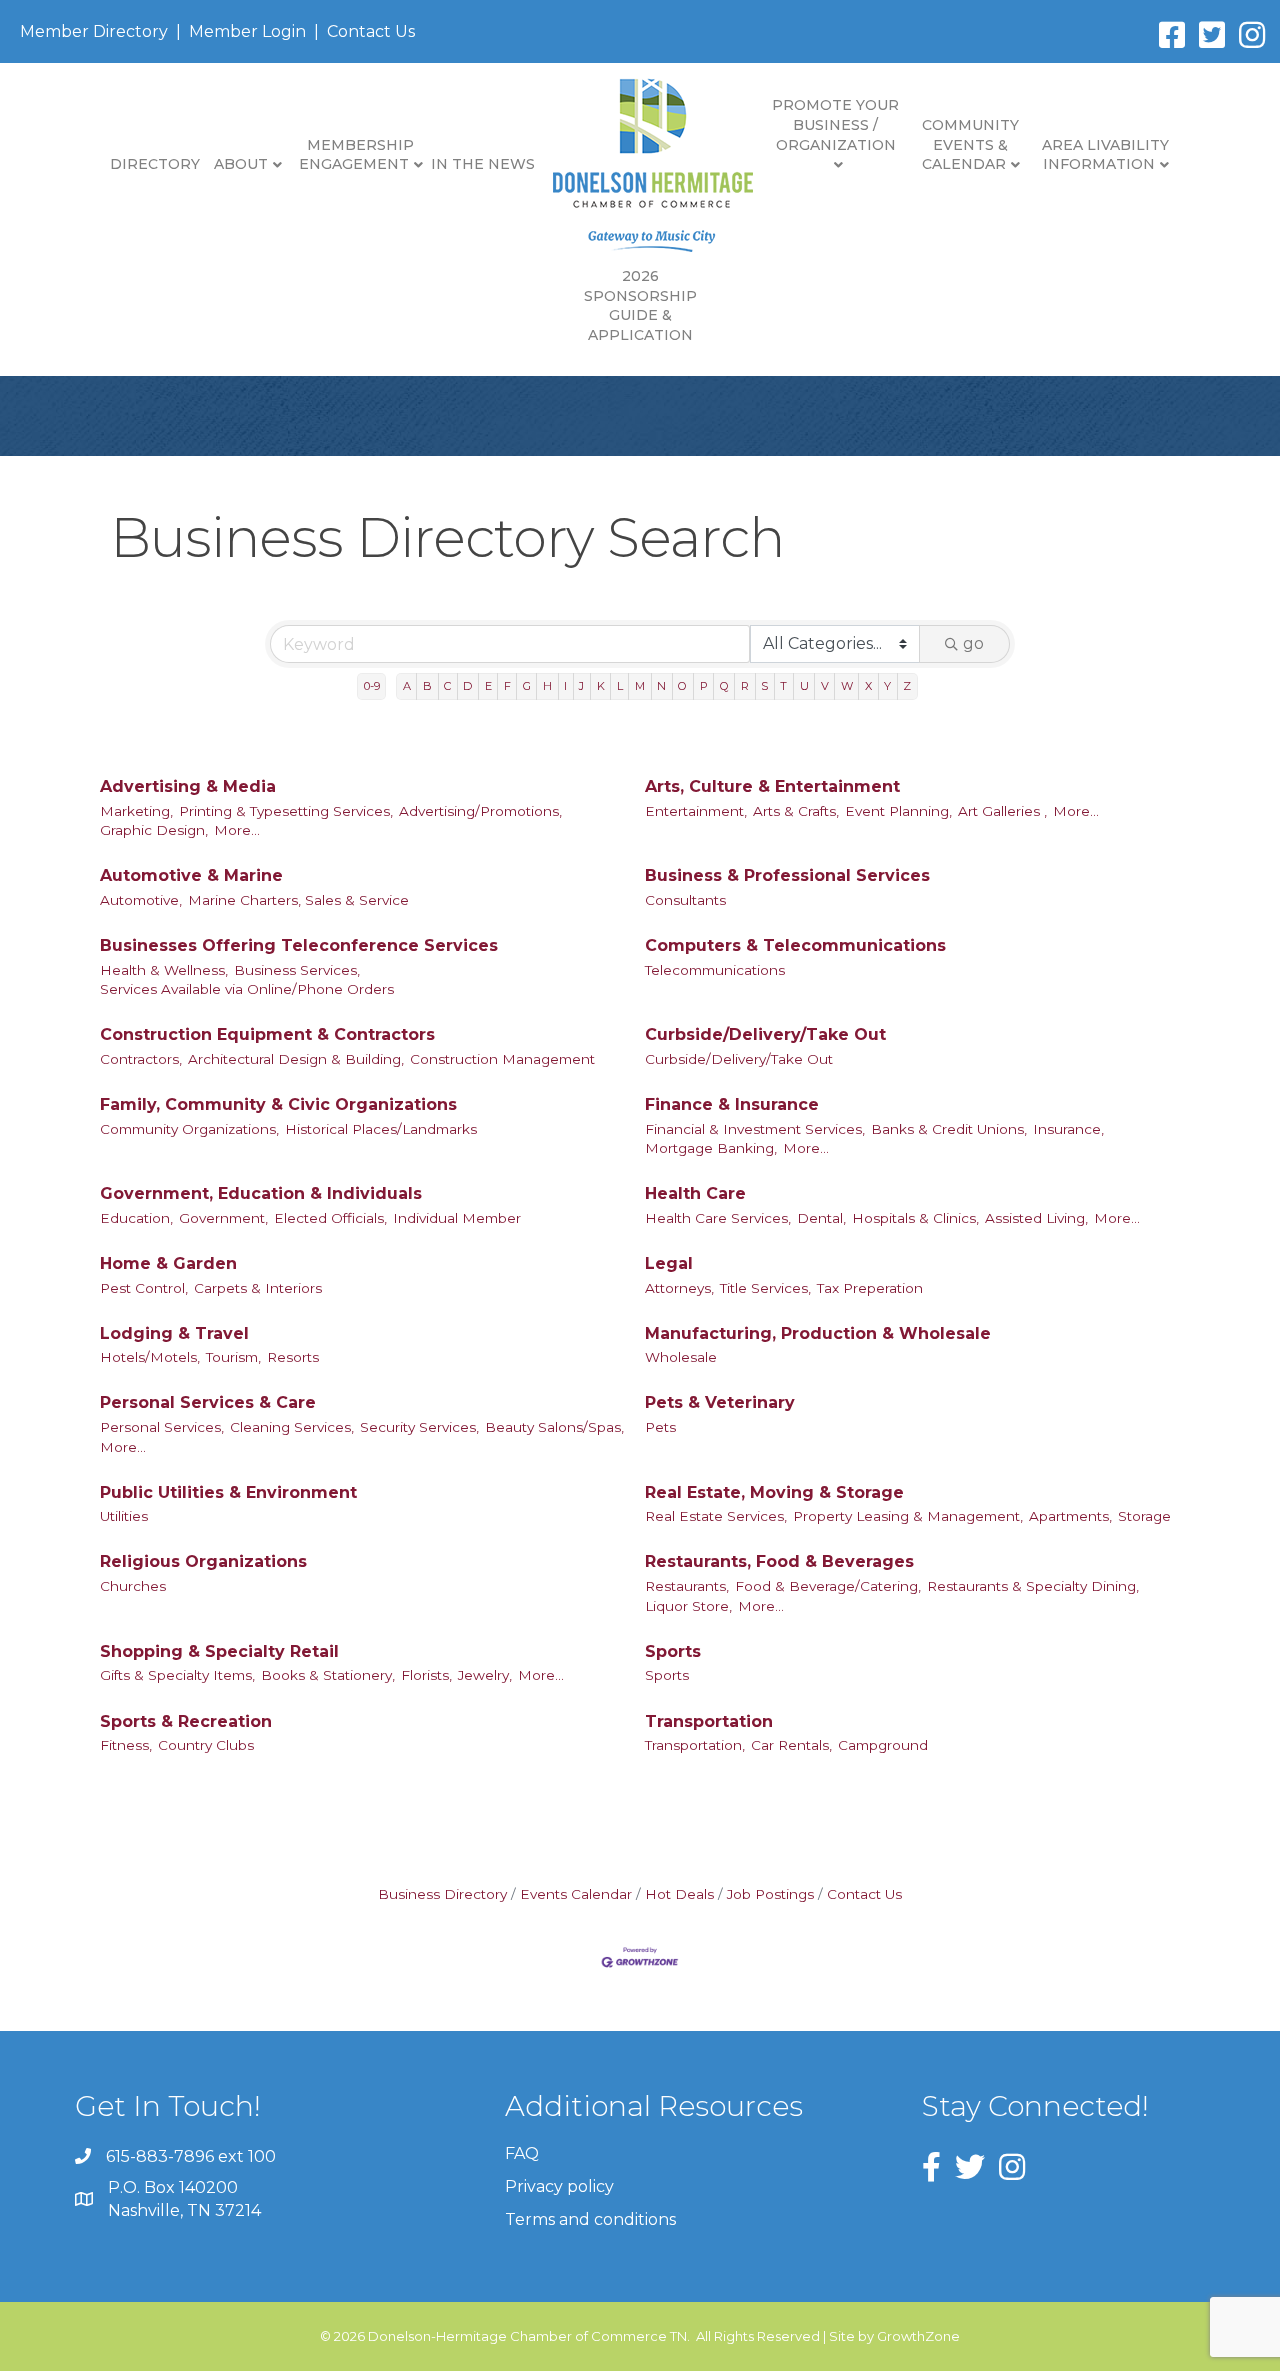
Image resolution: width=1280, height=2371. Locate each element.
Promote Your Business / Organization (835, 124)
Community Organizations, (189, 1129)
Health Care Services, (718, 1218)
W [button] (847, 686)
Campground (883, 1745)
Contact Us (371, 31)
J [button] (581, 686)
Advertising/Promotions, (480, 811)
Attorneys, (679, 1288)
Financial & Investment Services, (755, 1129)
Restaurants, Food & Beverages (779, 1561)
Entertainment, (696, 811)
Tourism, (233, 1357)
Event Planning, (898, 811)
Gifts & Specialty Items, (177, 1675)
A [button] (407, 686)
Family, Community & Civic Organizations (278, 1104)
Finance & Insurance (732, 1104)
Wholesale (681, 1357)
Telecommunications (715, 970)
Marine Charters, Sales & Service (298, 900)
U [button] (804, 686)
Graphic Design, (154, 830)
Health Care (695, 1193)
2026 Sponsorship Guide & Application (640, 305)
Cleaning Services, (292, 1427)
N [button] (661, 686)
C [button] (447, 686)
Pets (660, 1427)
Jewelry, (485, 1675)
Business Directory (442, 1894)
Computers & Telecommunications (795, 945)
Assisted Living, (1036, 1218)
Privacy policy (559, 2186)
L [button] (620, 686)
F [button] (507, 686)
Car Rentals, (791, 1745)
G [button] (527, 686)
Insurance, (1068, 1129)
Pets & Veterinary (720, 1402)
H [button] (547, 686)
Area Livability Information (1105, 155)
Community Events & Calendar (971, 144)
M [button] (640, 686)
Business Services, (297, 970)
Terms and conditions (590, 2219)
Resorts (293, 1357)
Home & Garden (168, 1263)
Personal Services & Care (208, 1402)
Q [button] (724, 686)
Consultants (685, 900)
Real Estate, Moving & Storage (774, 1492)
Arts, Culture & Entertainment (772, 786)
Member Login (247, 31)
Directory (155, 164)
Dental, (821, 1218)
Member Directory (94, 31)
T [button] (783, 686)
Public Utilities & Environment (228, 1492)
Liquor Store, (688, 1606)
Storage (1144, 1516)
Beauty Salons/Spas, (554, 1427)
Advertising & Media (188, 786)
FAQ (522, 2153)
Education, (136, 1218)
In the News (483, 164)
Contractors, (141, 1059)
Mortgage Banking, (711, 1148)
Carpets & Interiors (258, 1288)
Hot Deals (679, 1894)
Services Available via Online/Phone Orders (247, 989)
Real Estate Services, (716, 1516)
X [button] (868, 686)
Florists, (426, 1675)
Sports (673, 1651)
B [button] (427, 686)
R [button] (745, 686)
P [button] (704, 686)
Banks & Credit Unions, (949, 1129)
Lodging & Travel (174, 1333)
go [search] (973, 643)
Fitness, (126, 1745)
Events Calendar (576, 1894)
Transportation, (695, 1745)
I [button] (565, 686)
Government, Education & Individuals (261, 1193)
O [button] (682, 686)
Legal (669, 1263)
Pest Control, (144, 1288)
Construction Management (502, 1059)
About (241, 164)
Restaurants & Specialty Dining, (1033, 1586)
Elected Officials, (330, 1218)
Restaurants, (687, 1586)
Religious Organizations (203, 1561)
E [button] (488, 686)
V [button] (825, 686)
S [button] (764, 686)
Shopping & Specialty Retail (219, 1651)
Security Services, (419, 1427)
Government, (223, 1218)
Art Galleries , (1002, 811)
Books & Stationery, (328, 1675)
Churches (133, 1586)
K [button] (601, 686)
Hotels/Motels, (150, 1357)
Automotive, (141, 900)
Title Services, (765, 1288)
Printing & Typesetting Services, (286, 811)
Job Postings (770, 1894)
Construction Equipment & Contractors (267, 1034)
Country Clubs (206, 1745)
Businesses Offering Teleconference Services (299, 945)
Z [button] (907, 686)
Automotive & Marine (191, 875)
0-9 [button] (372, 686)
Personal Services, (162, 1427)
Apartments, (1070, 1516)
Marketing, (136, 811)
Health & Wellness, (164, 970)
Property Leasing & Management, (908, 1516)
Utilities (124, 1516)
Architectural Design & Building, (296, 1059)
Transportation (709, 1721)
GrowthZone (918, 2336)
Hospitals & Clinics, (915, 1218)
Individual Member (457, 1218)
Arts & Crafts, (796, 811)
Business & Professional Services (787, 875)
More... (237, 830)
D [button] (467, 686)
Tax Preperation (870, 1288)
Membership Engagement (357, 155)
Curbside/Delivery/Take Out (765, 1034)
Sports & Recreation (186, 1721)
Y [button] (887, 686)
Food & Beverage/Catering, (828, 1586)
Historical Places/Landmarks (381, 1129)
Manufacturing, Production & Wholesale (818, 1333)
